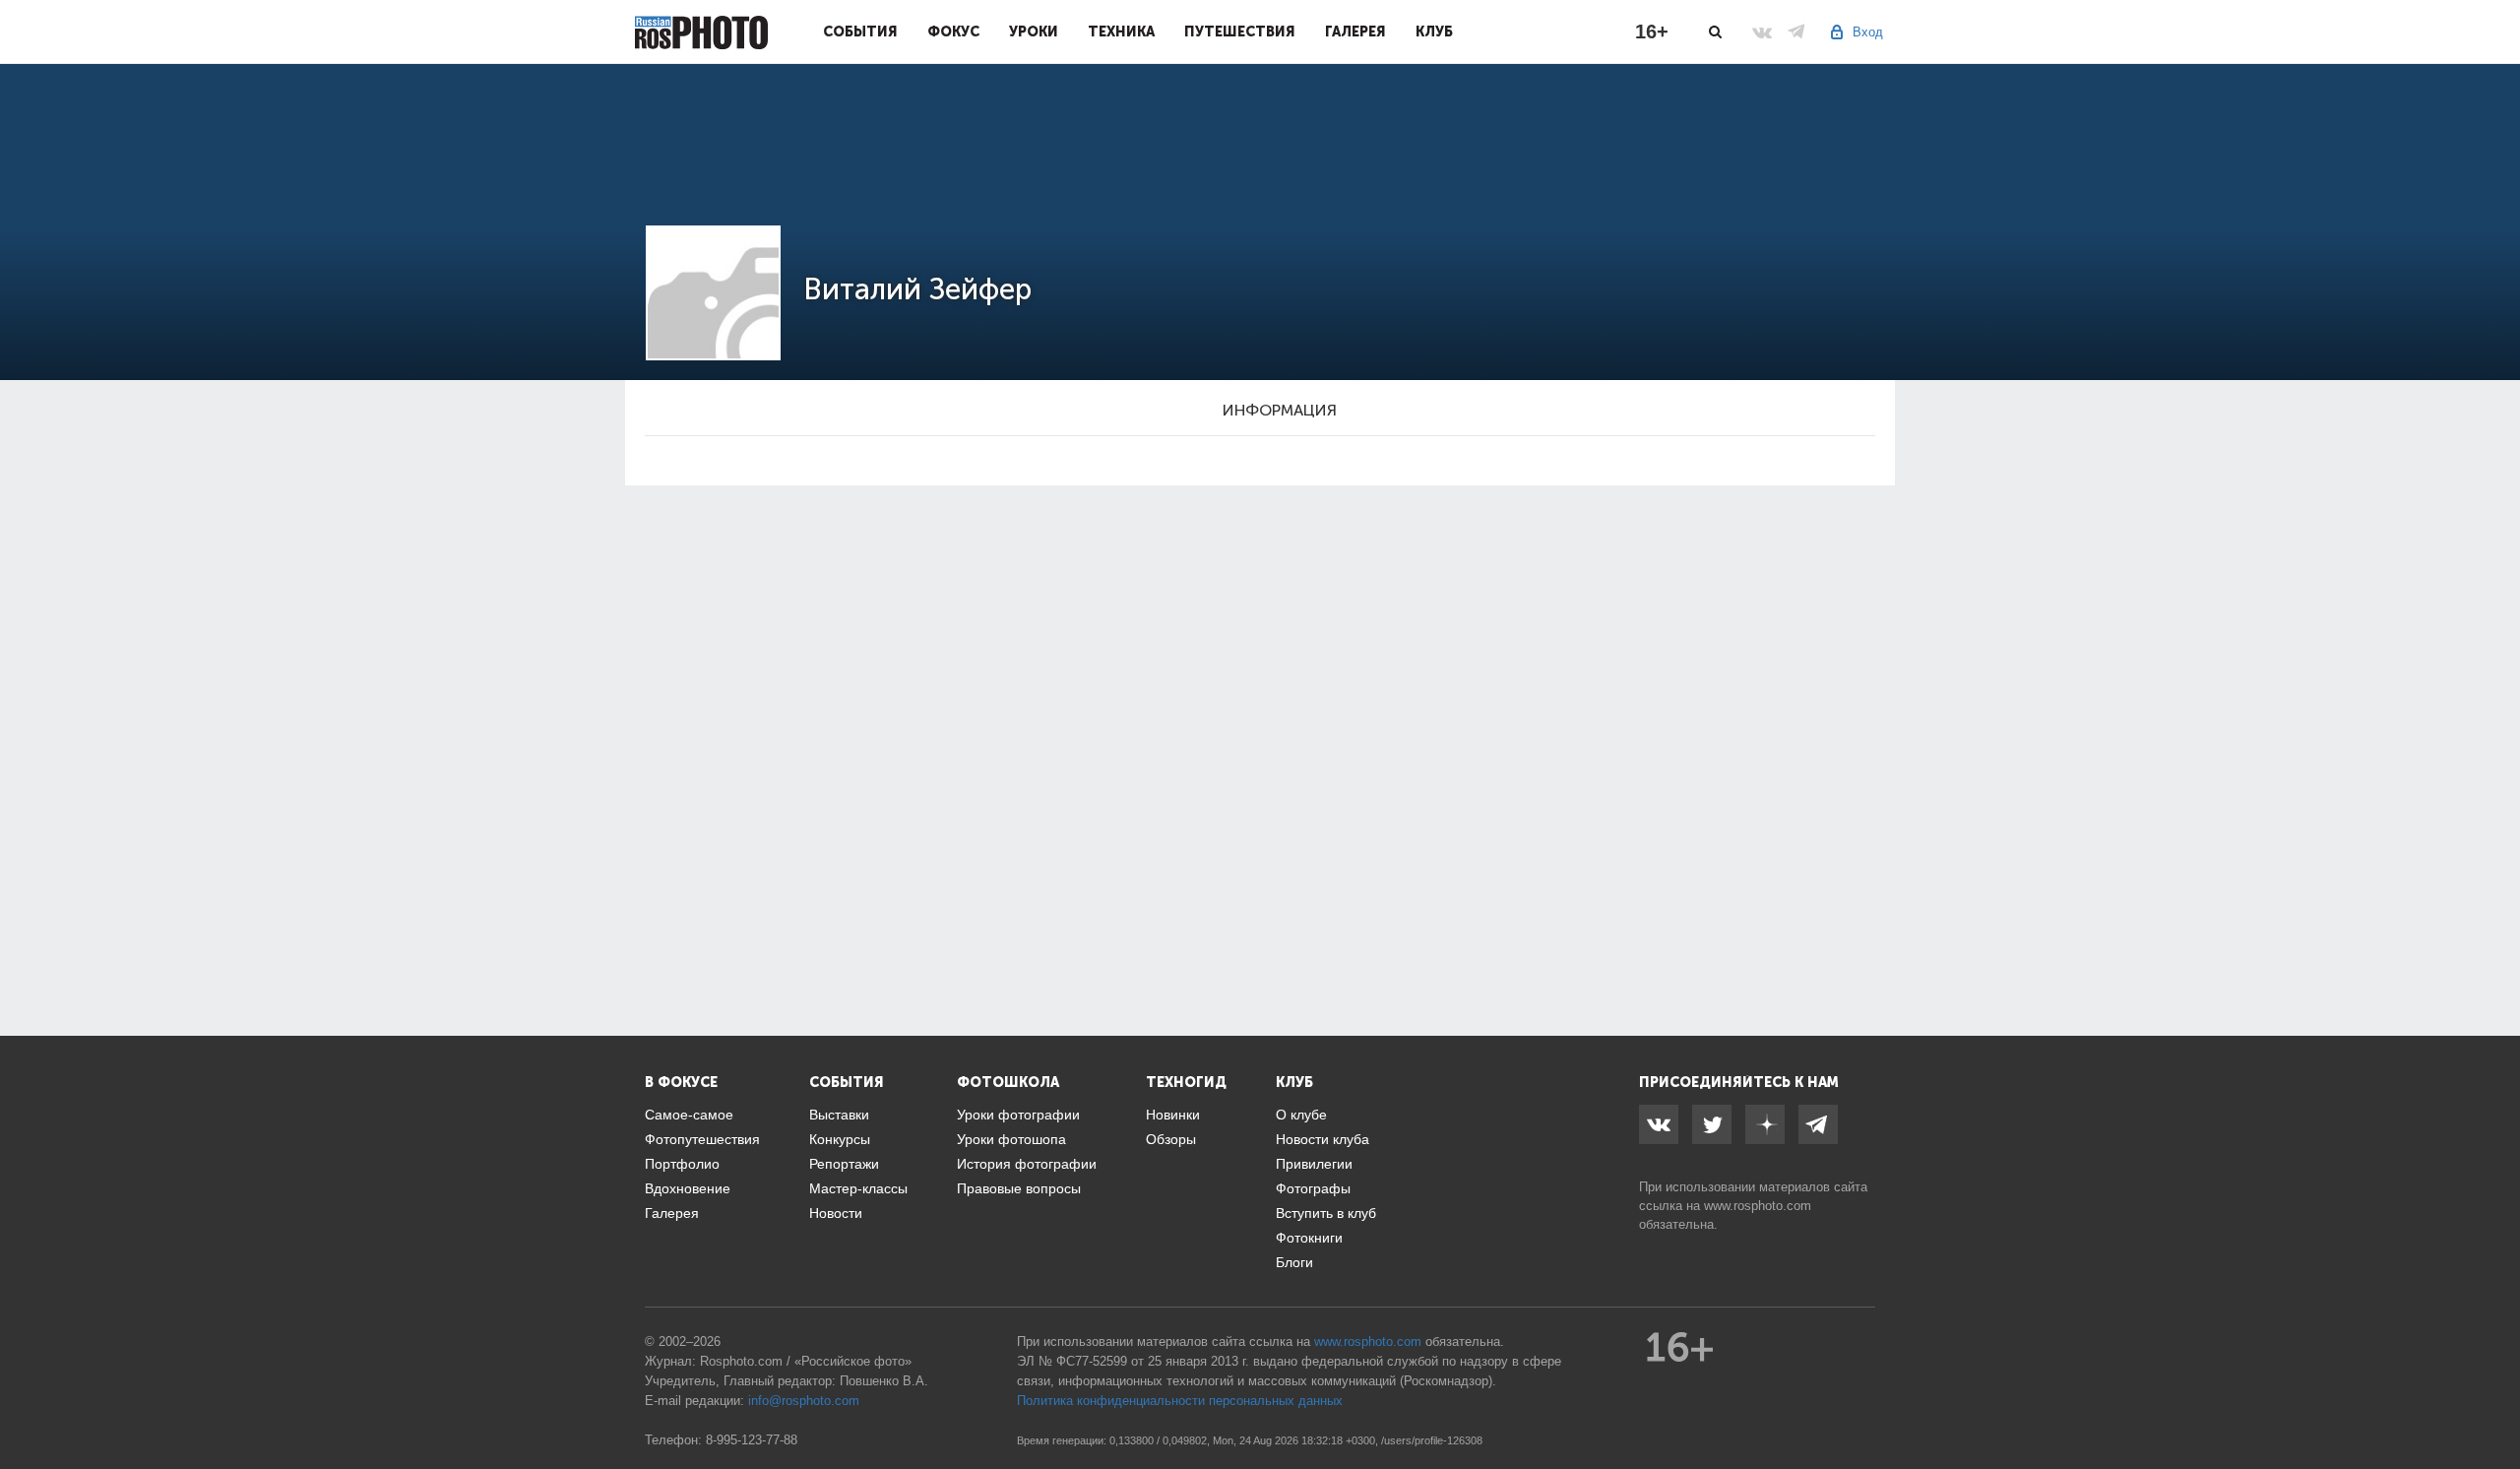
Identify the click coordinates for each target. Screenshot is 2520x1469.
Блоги (1294, 1262)
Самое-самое (689, 1115)
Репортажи (844, 1164)
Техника (1121, 32)
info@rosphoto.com (804, 1401)
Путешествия (1240, 32)
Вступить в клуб (1326, 1213)
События (860, 32)
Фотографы (1313, 1188)
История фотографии (1027, 1164)
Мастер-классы (858, 1188)
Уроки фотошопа (1011, 1139)
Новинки (1173, 1115)
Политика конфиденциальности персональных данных (1180, 1401)
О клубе (1301, 1115)
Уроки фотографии (1018, 1115)
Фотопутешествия (702, 1139)
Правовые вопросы (1019, 1188)
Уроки (1034, 32)
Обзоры (1171, 1139)
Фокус (953, 32)
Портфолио (682, 1164)
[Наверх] (2494, 1404)
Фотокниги (1309, 1238)
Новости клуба (1323, 1139)
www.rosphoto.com (1758, 1206)
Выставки (839, 1115)
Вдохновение (688, 1188)
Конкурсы (840, 1139)
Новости (836, 1213)
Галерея (1355, 32)
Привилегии (1314, 1164)
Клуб (1434, 32)
